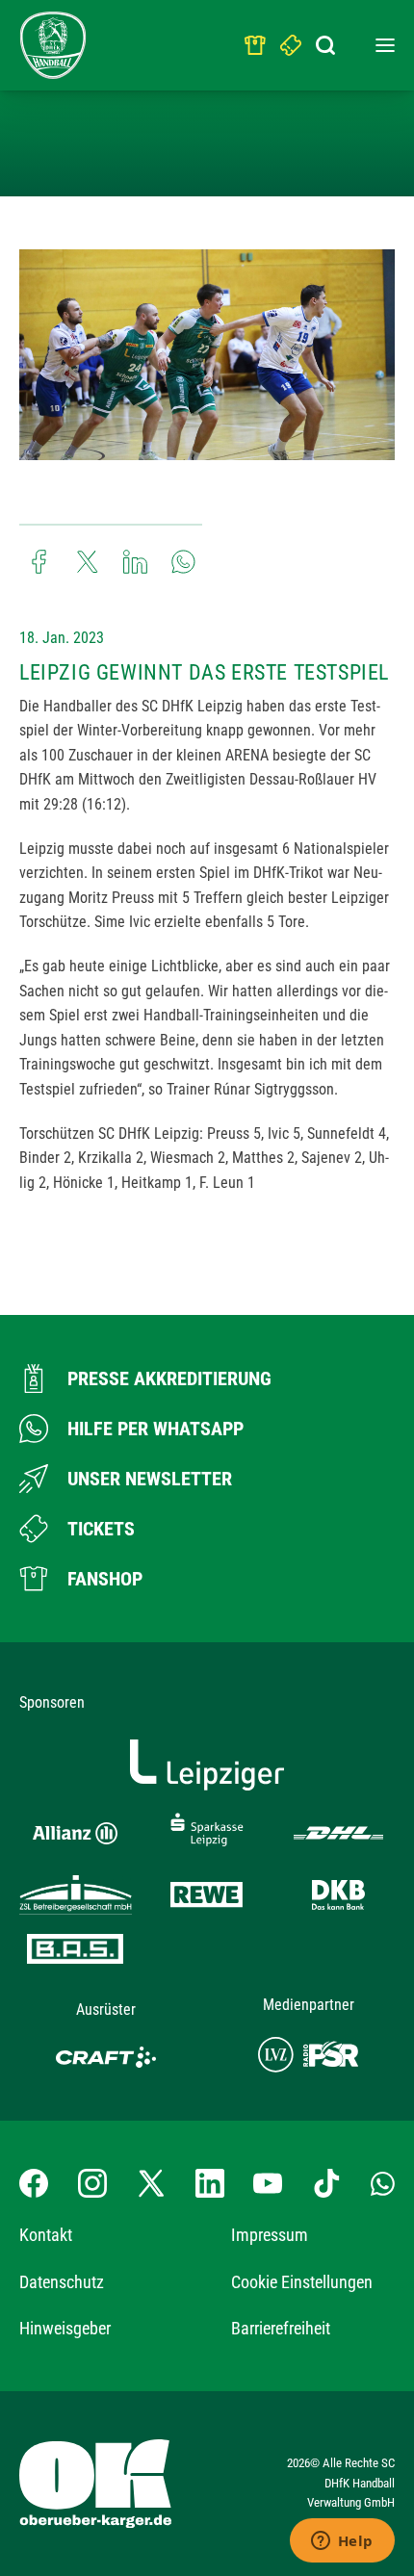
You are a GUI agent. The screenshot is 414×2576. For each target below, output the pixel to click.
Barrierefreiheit (281, 2328)
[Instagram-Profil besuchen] (92, 2183)
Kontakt (46, 2235)
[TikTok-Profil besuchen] (326, 2183)
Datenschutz (62, 2282)
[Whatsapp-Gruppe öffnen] (383, 2183)
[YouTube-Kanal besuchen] (268, 2183)
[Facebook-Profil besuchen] (34, 2183)
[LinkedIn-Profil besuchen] (210, 2183)
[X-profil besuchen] (151, 2183)
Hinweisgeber (65, 2328)
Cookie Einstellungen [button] (302, 2282)
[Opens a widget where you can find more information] (342, 2542)
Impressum (270, 2235)
